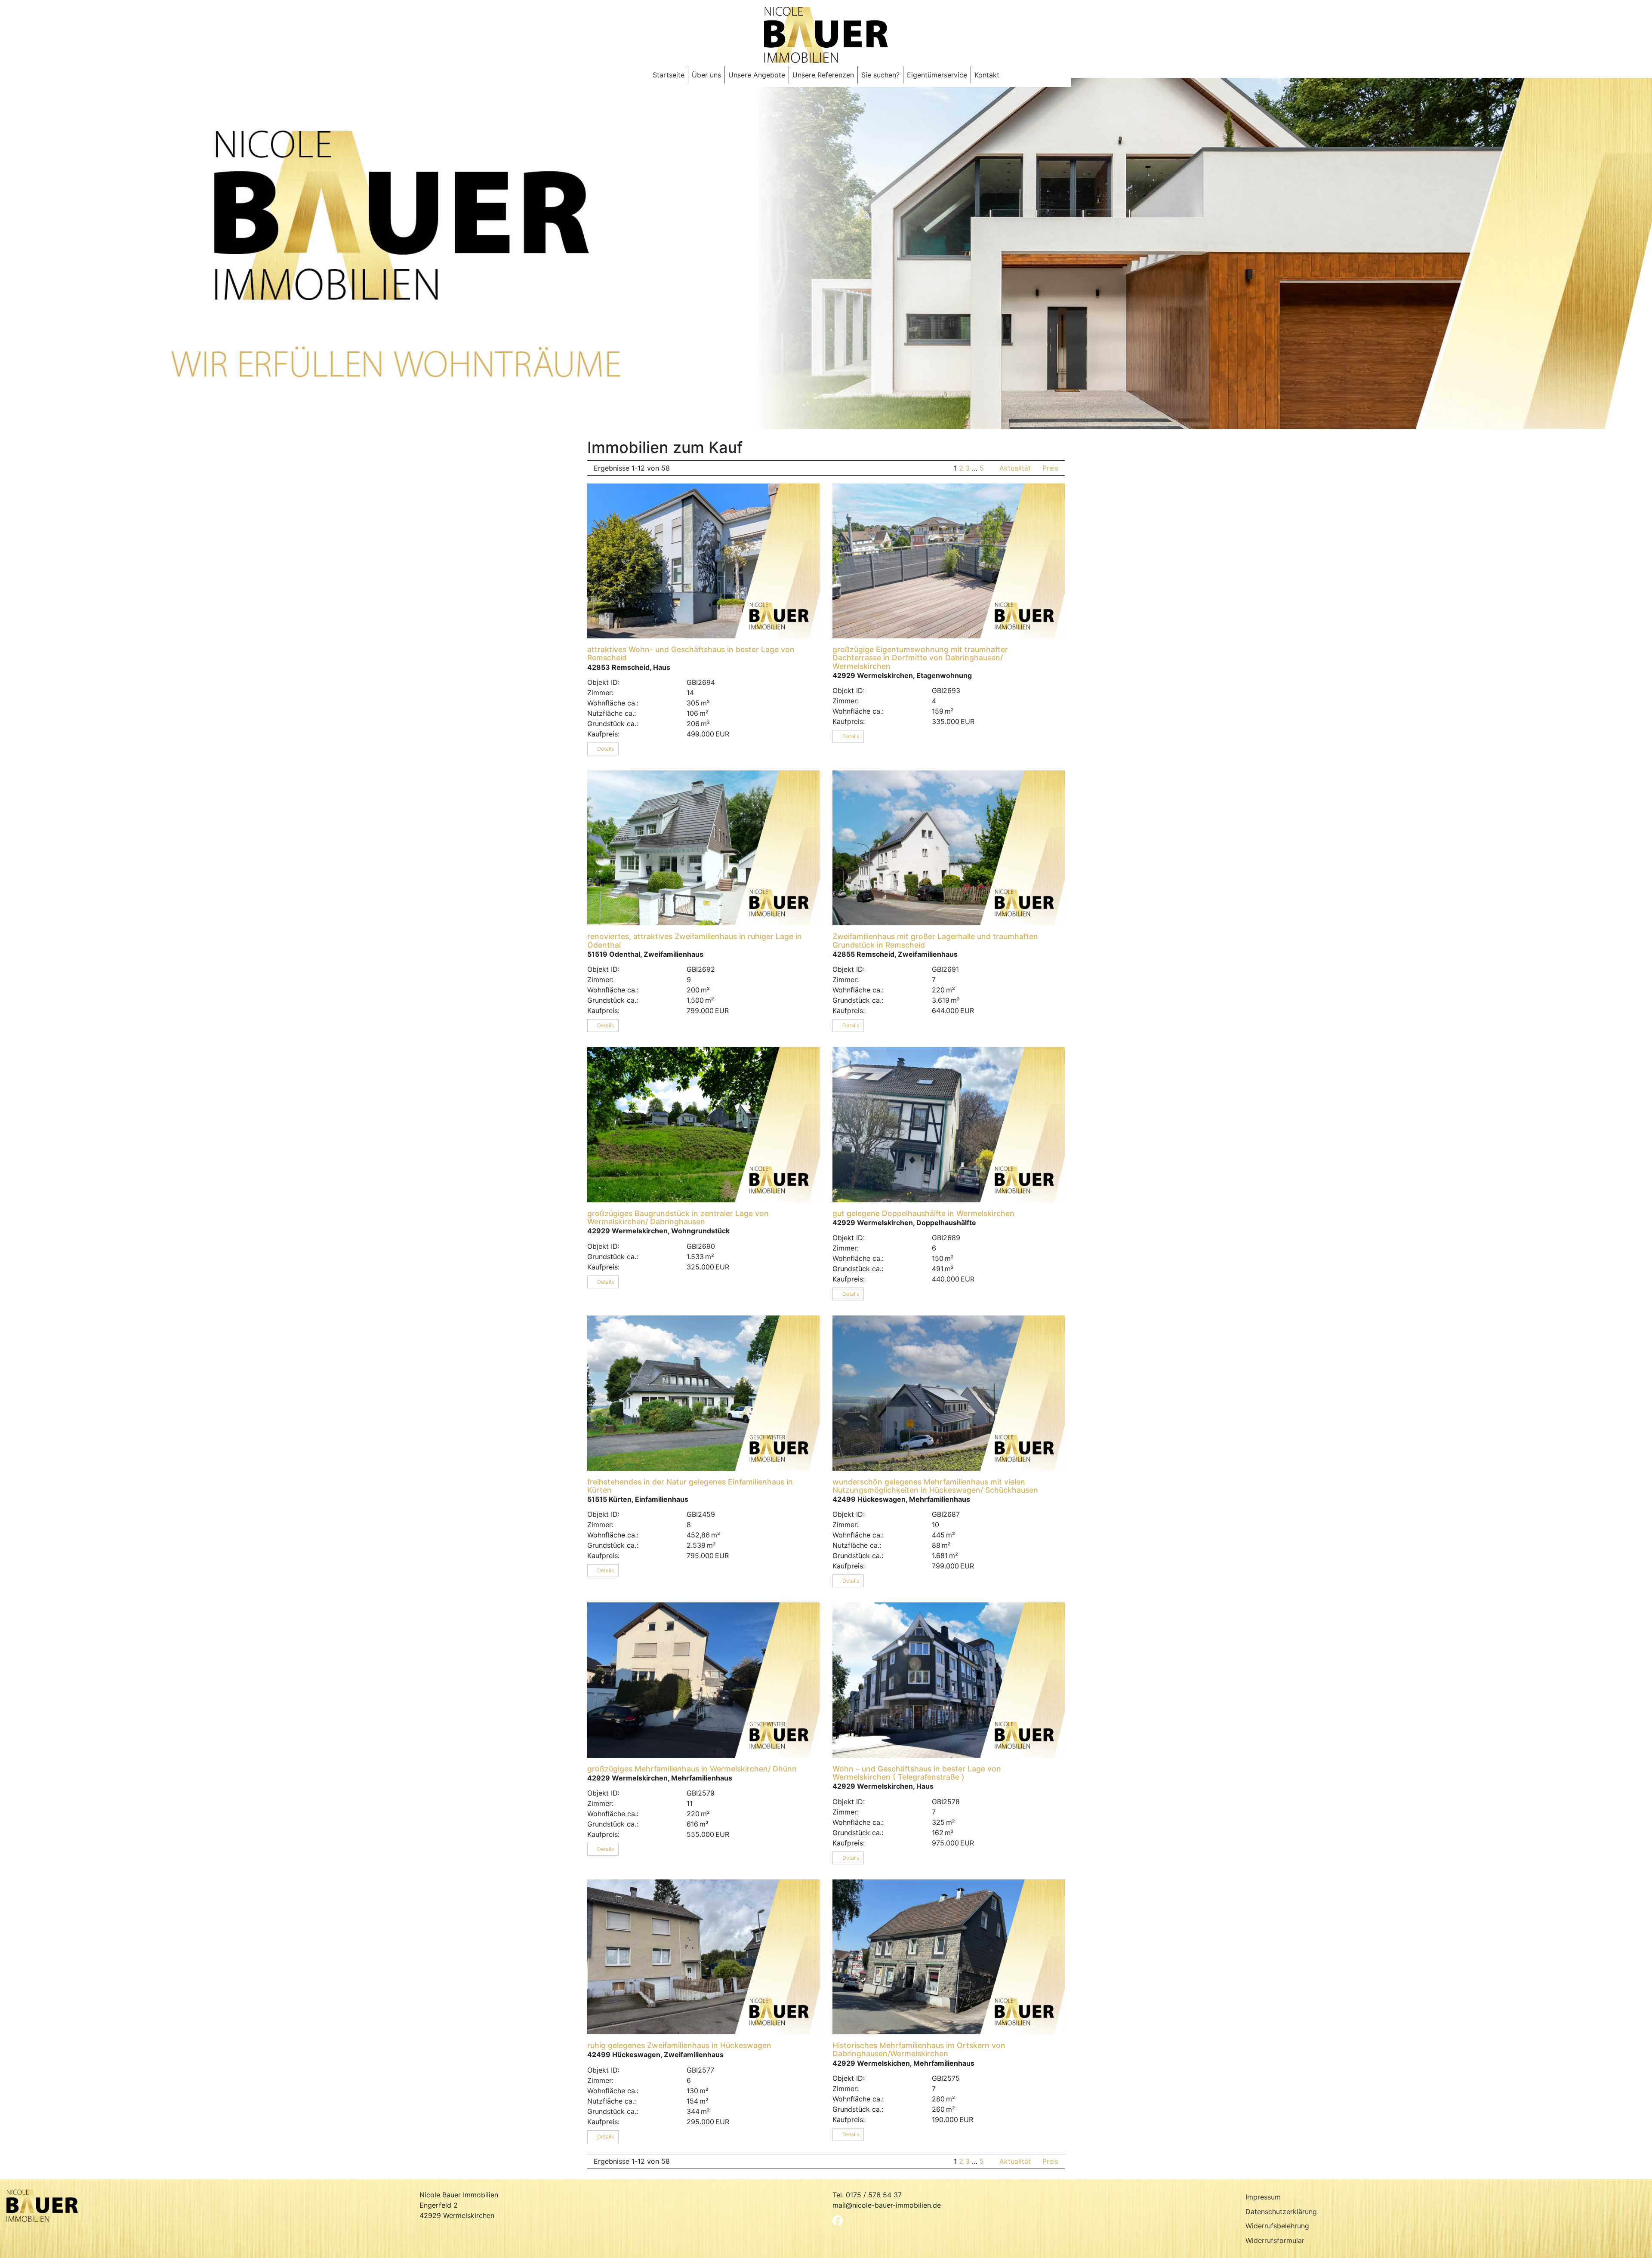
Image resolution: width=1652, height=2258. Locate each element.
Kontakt (987, 75)
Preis (1050, 468)
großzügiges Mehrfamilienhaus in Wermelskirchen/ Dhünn (692, 1769)
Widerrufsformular (1275, 2240)
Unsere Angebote (757, 75)
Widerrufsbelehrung (1277, 2226)
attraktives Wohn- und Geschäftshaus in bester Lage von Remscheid (691, 653)
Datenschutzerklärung (1281, 2212)
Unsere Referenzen (823, 75)
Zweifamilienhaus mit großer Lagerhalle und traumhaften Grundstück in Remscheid (935, 940)
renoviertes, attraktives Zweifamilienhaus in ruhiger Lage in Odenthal (695, 940)
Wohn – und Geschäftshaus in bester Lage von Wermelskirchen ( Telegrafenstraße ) (917, 1773)
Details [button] (605, 749)
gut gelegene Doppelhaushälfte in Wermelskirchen (923, 1213)
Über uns (706, 75)
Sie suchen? (880, 75)
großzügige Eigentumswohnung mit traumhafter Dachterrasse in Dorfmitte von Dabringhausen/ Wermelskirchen (920, 658)
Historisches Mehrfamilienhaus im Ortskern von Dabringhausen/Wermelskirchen (919, 2049)
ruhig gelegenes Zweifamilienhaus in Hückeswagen (679, 2045)
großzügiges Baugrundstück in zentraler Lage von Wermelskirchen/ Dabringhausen (678, 1217)
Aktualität (1016, 468)
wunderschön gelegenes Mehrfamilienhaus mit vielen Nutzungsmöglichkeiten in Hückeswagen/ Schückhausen (935, 1486)
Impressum (1263, 2197)
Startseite (669, 75)
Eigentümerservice (937, 75)
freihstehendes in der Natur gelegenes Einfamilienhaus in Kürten (690, 1486)
